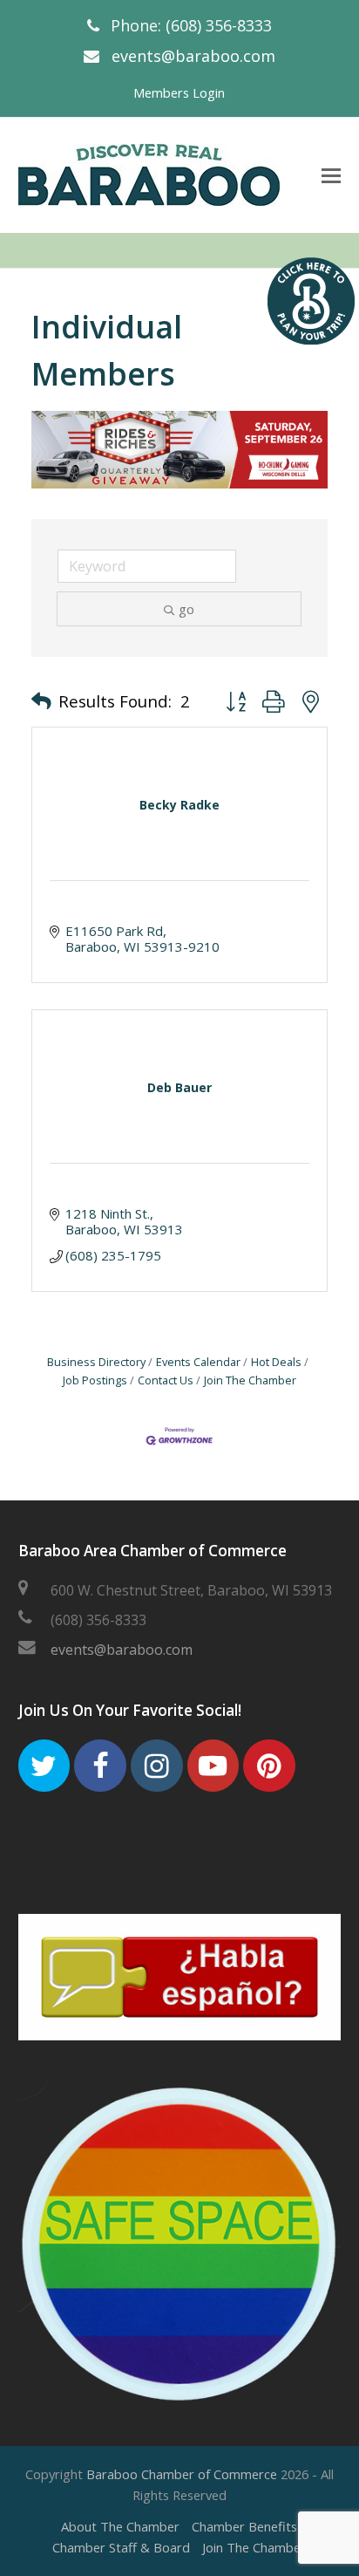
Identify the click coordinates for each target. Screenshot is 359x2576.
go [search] (186, 609)
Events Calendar (198, 1362)
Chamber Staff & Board (121, 2547)
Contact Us (166, 1380)
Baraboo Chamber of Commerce (182, 2474)
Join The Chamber (250, 1380)
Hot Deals (276, 1362)
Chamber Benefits (244, 2526)
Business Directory (96, 1362)
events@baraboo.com (193, 56)
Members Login (179, 92)
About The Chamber (120, 2526)
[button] (41, 701)
